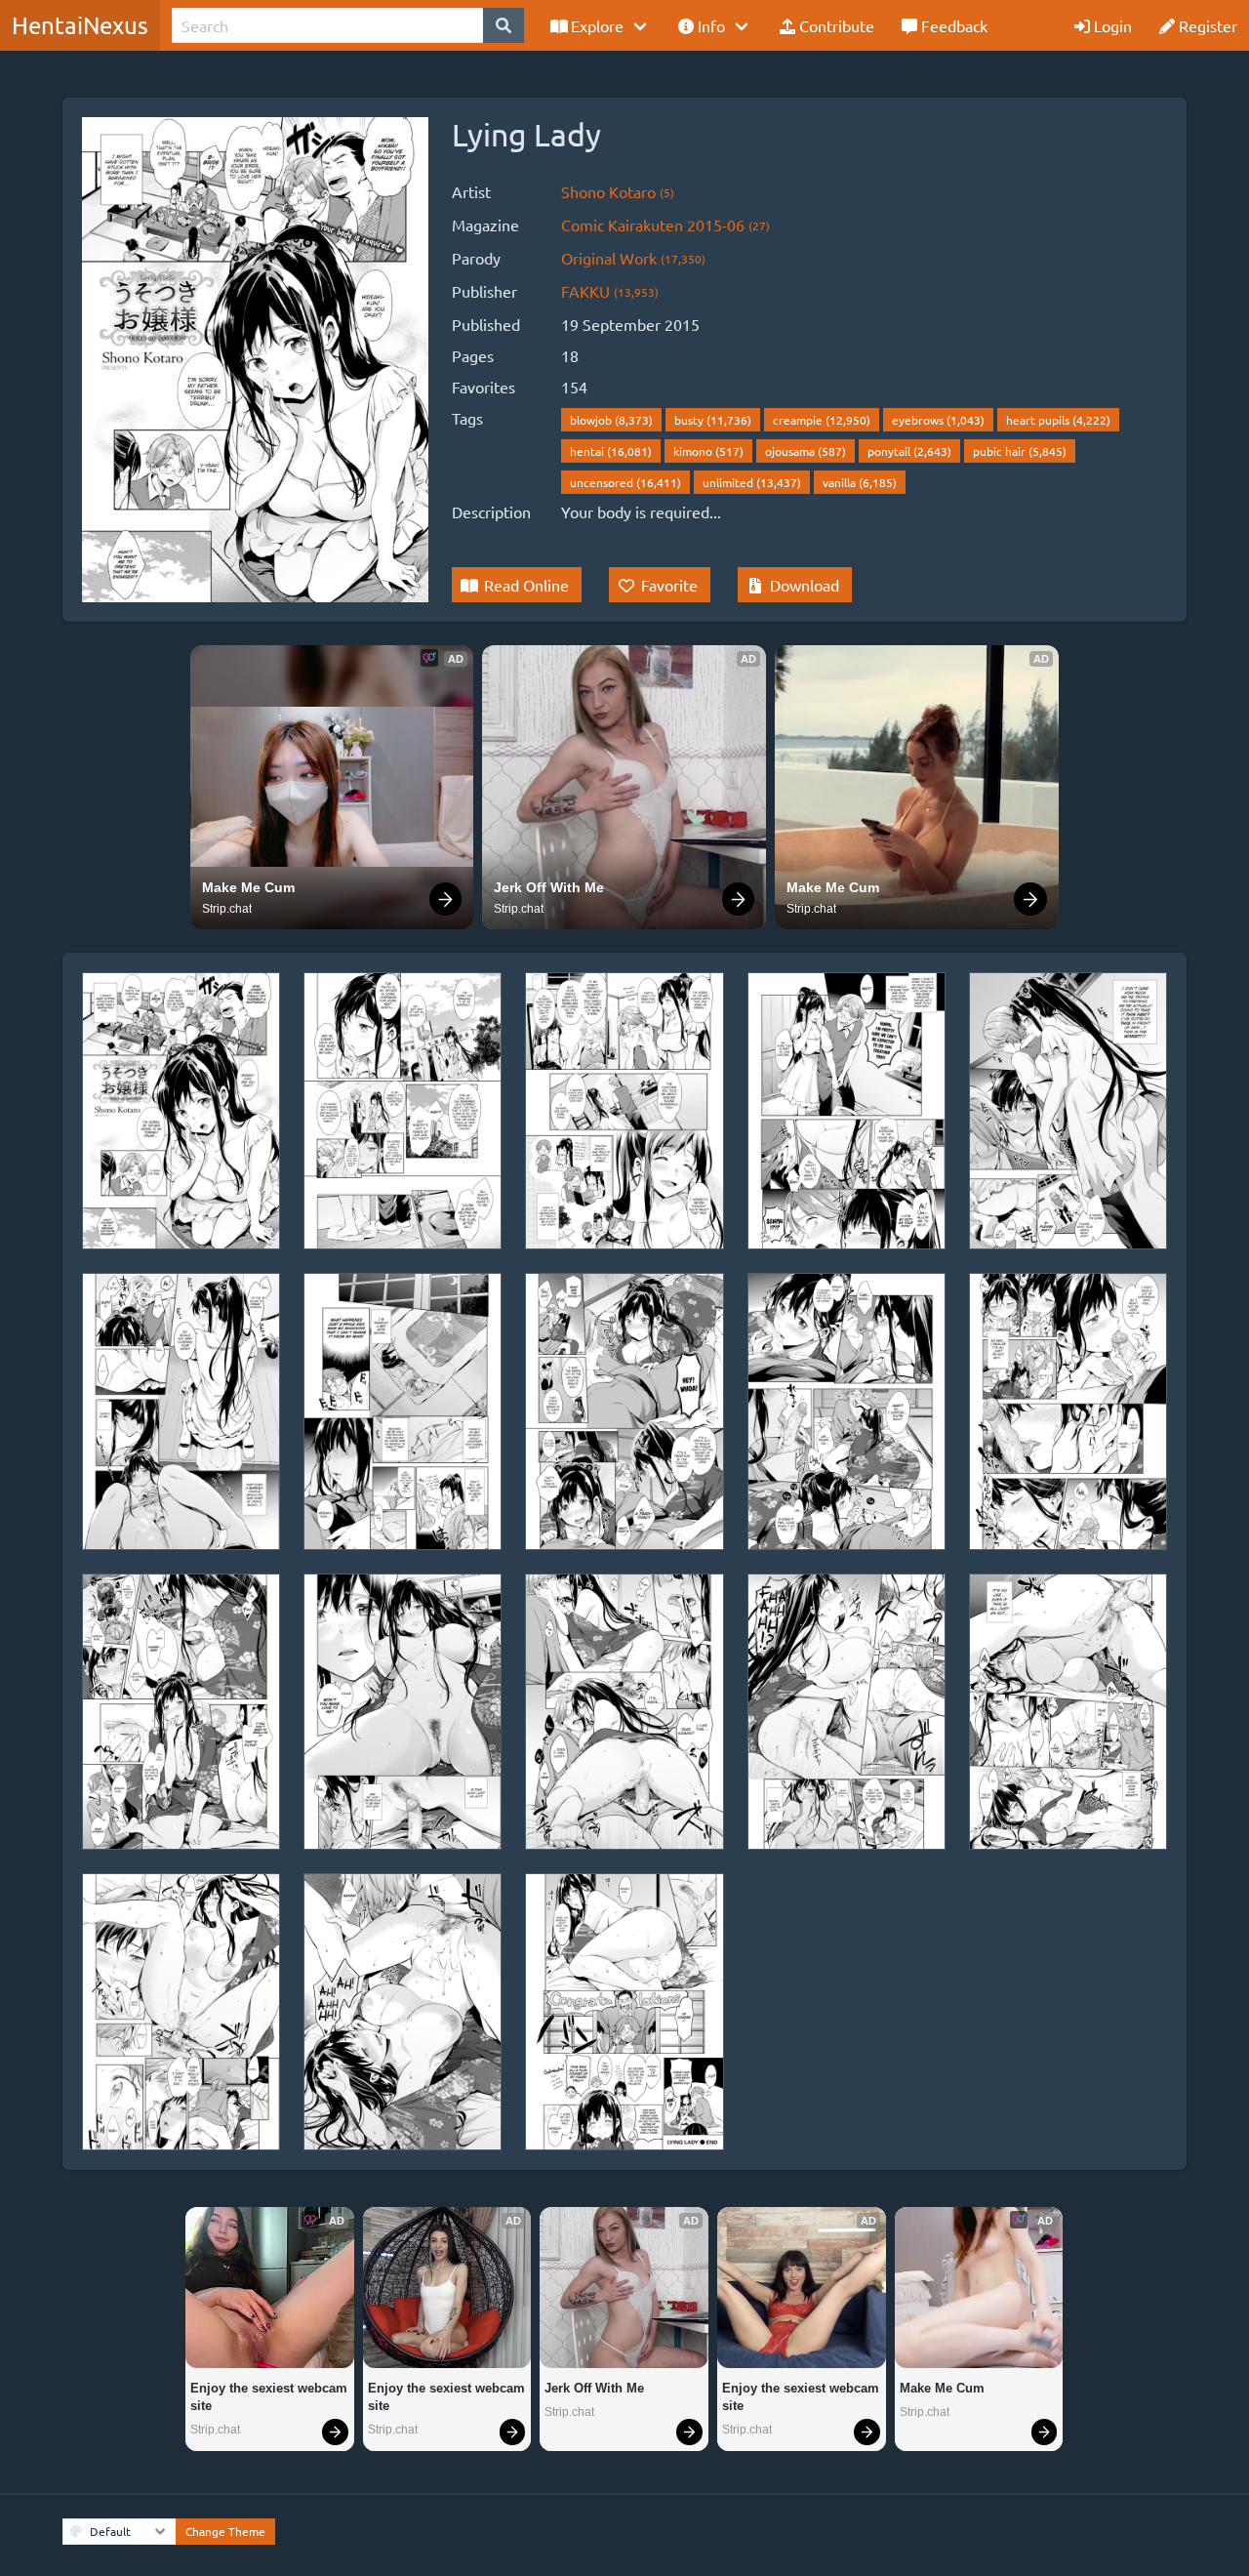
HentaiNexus (80, 25)
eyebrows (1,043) (938, 420)
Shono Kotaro (618, 191)
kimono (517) (708, 451)
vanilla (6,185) (860, 482)
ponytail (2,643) (909, 451)
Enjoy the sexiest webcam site (270, 2397)
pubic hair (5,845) (1020, 451)
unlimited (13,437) (752, 482)
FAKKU (610, 291)
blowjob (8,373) (611, 420)
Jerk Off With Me (549, 887)
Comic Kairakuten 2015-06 (665, 225)
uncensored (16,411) (625, 482)
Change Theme (225, 2531)
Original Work (633, 258)
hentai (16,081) (611, 451)
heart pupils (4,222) (1058, 420)
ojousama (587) (806, 451)
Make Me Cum (248, 887)
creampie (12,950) (822, 420)
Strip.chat (227, 909)
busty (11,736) (713, 420)
